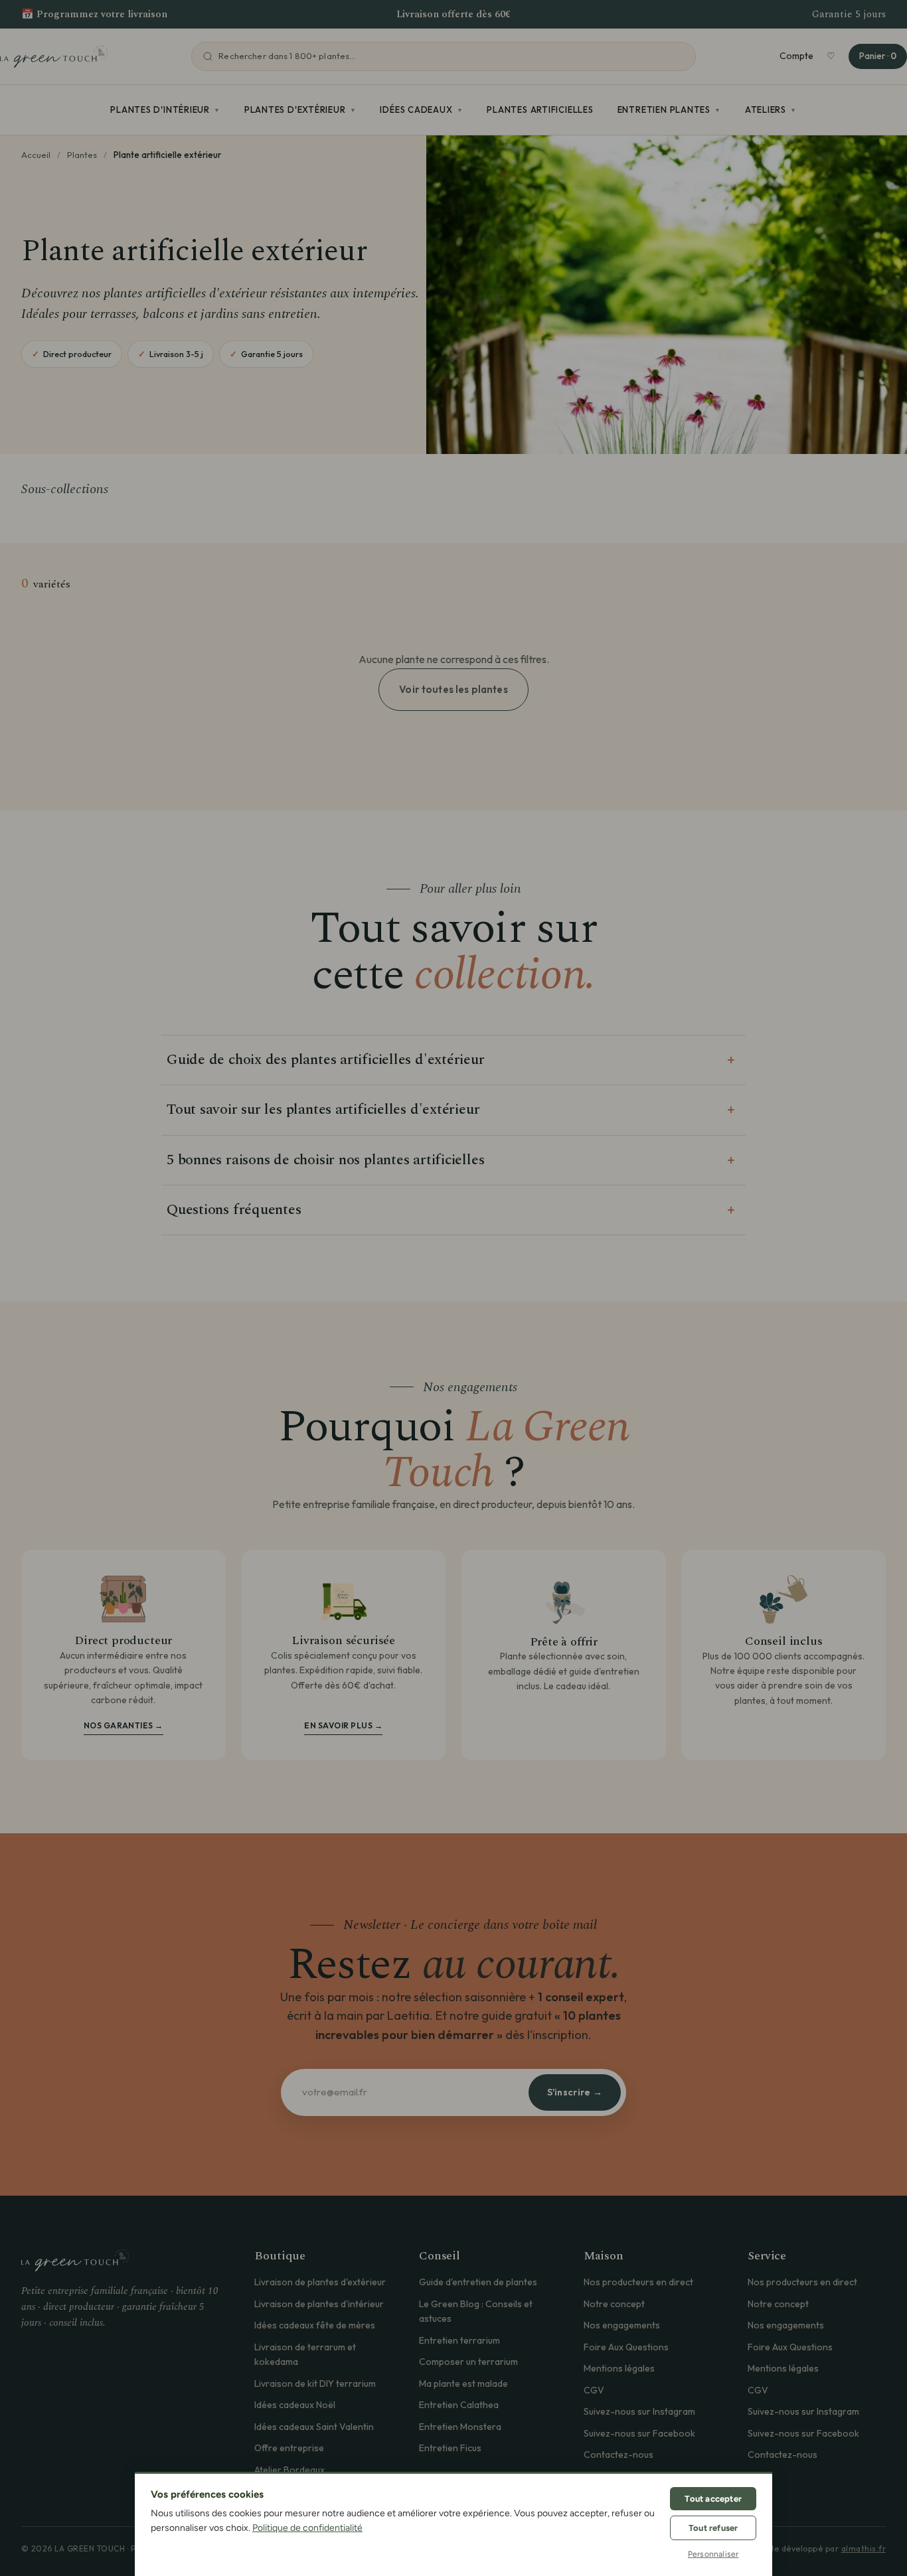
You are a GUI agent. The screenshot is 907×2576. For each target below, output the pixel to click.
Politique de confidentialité (307, 2528)
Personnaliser (713, 2554)
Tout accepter (713, 2499)
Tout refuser (713, 2528)
